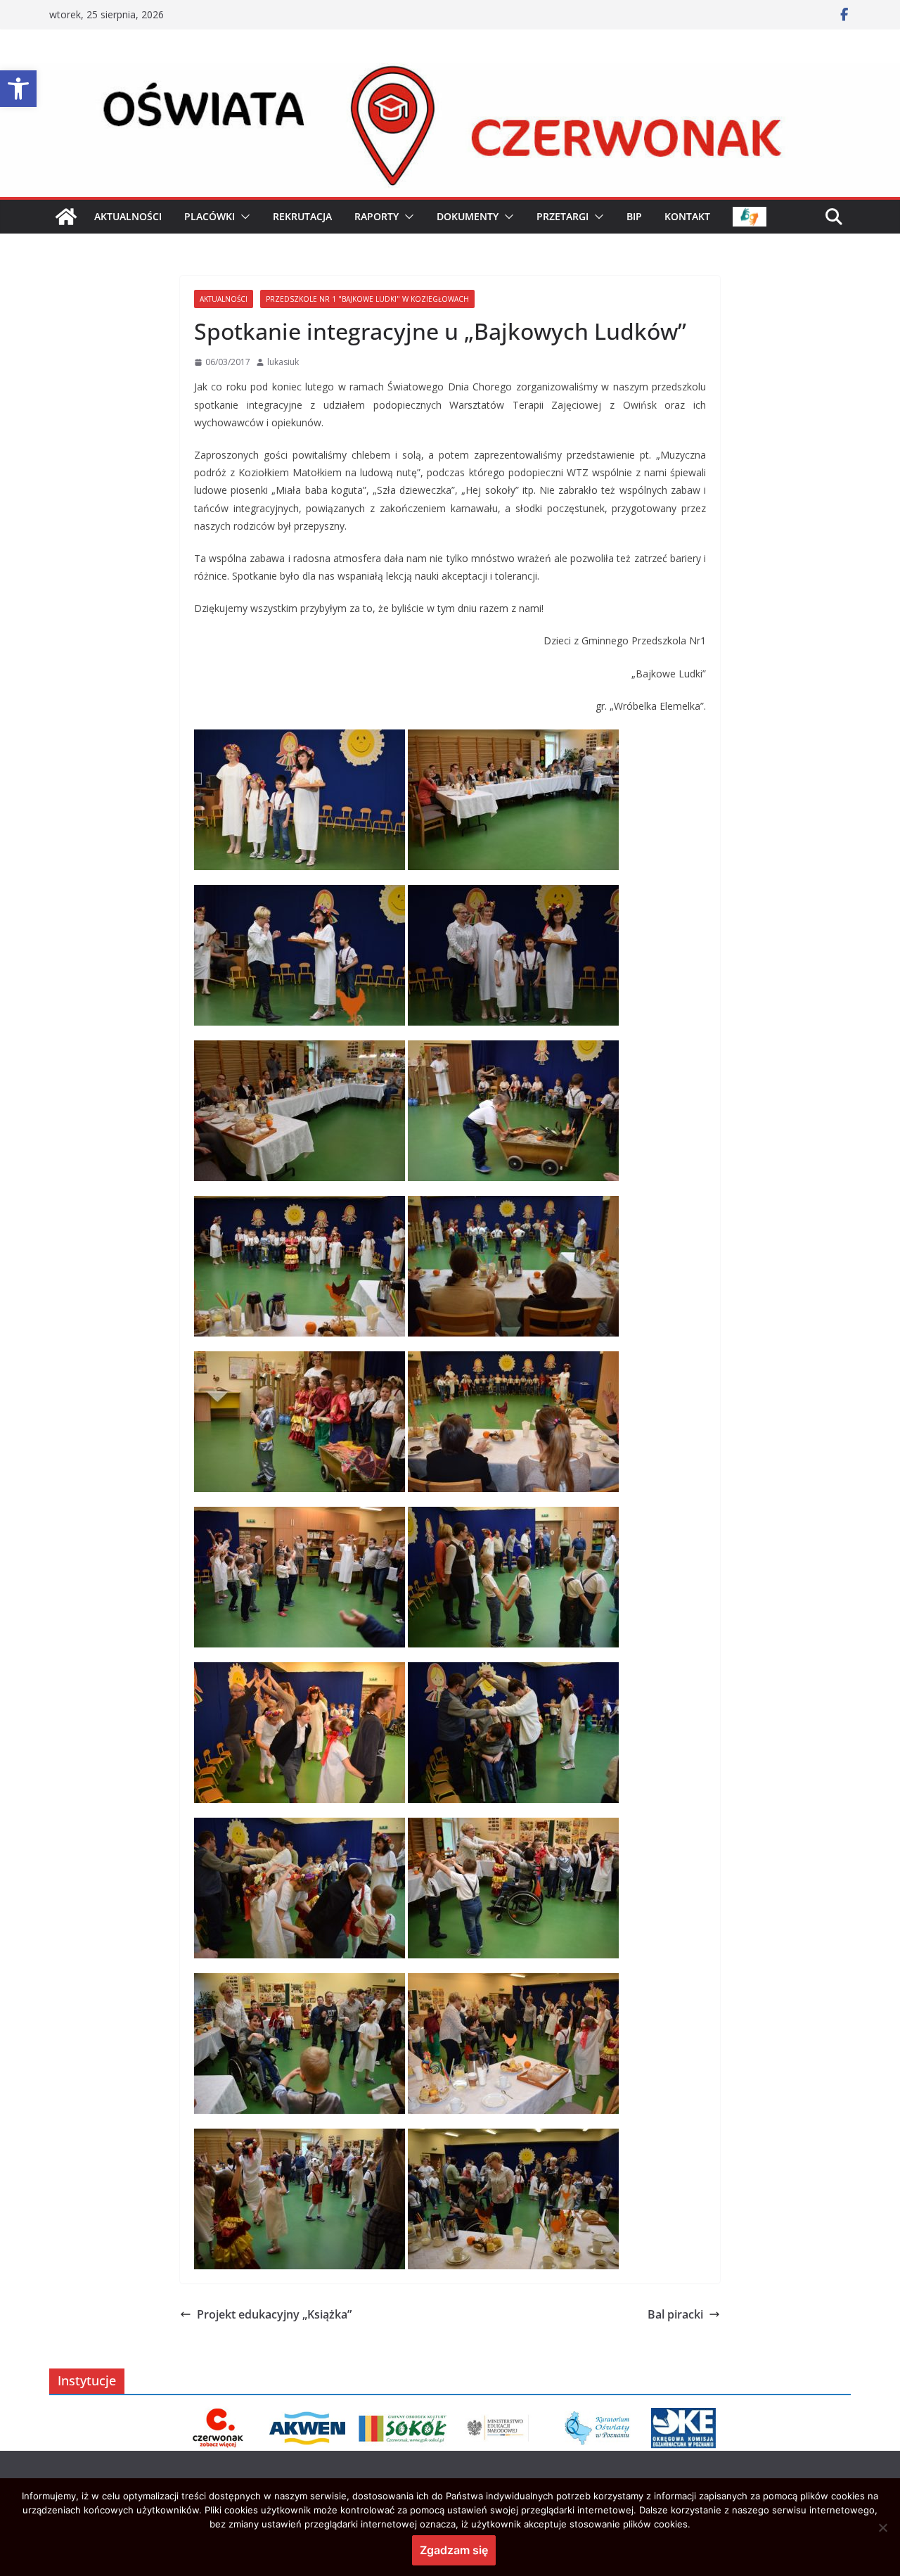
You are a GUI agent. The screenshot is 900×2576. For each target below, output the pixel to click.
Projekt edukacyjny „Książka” (274, 2314)
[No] (882, 2527)
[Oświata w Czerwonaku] (450, 72)
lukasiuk (283, 362)
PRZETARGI (562, 216)
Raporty (377, 216)
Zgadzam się (454, 2550)
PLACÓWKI (210, 216)
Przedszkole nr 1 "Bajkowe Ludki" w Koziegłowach (367, 299)
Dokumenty (468, 216)
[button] (18, 89)
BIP (634, 216)
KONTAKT (687, 216)
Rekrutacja (302, 216)
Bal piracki (675, 2314)
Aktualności (224, 299)
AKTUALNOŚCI (128, 216)
